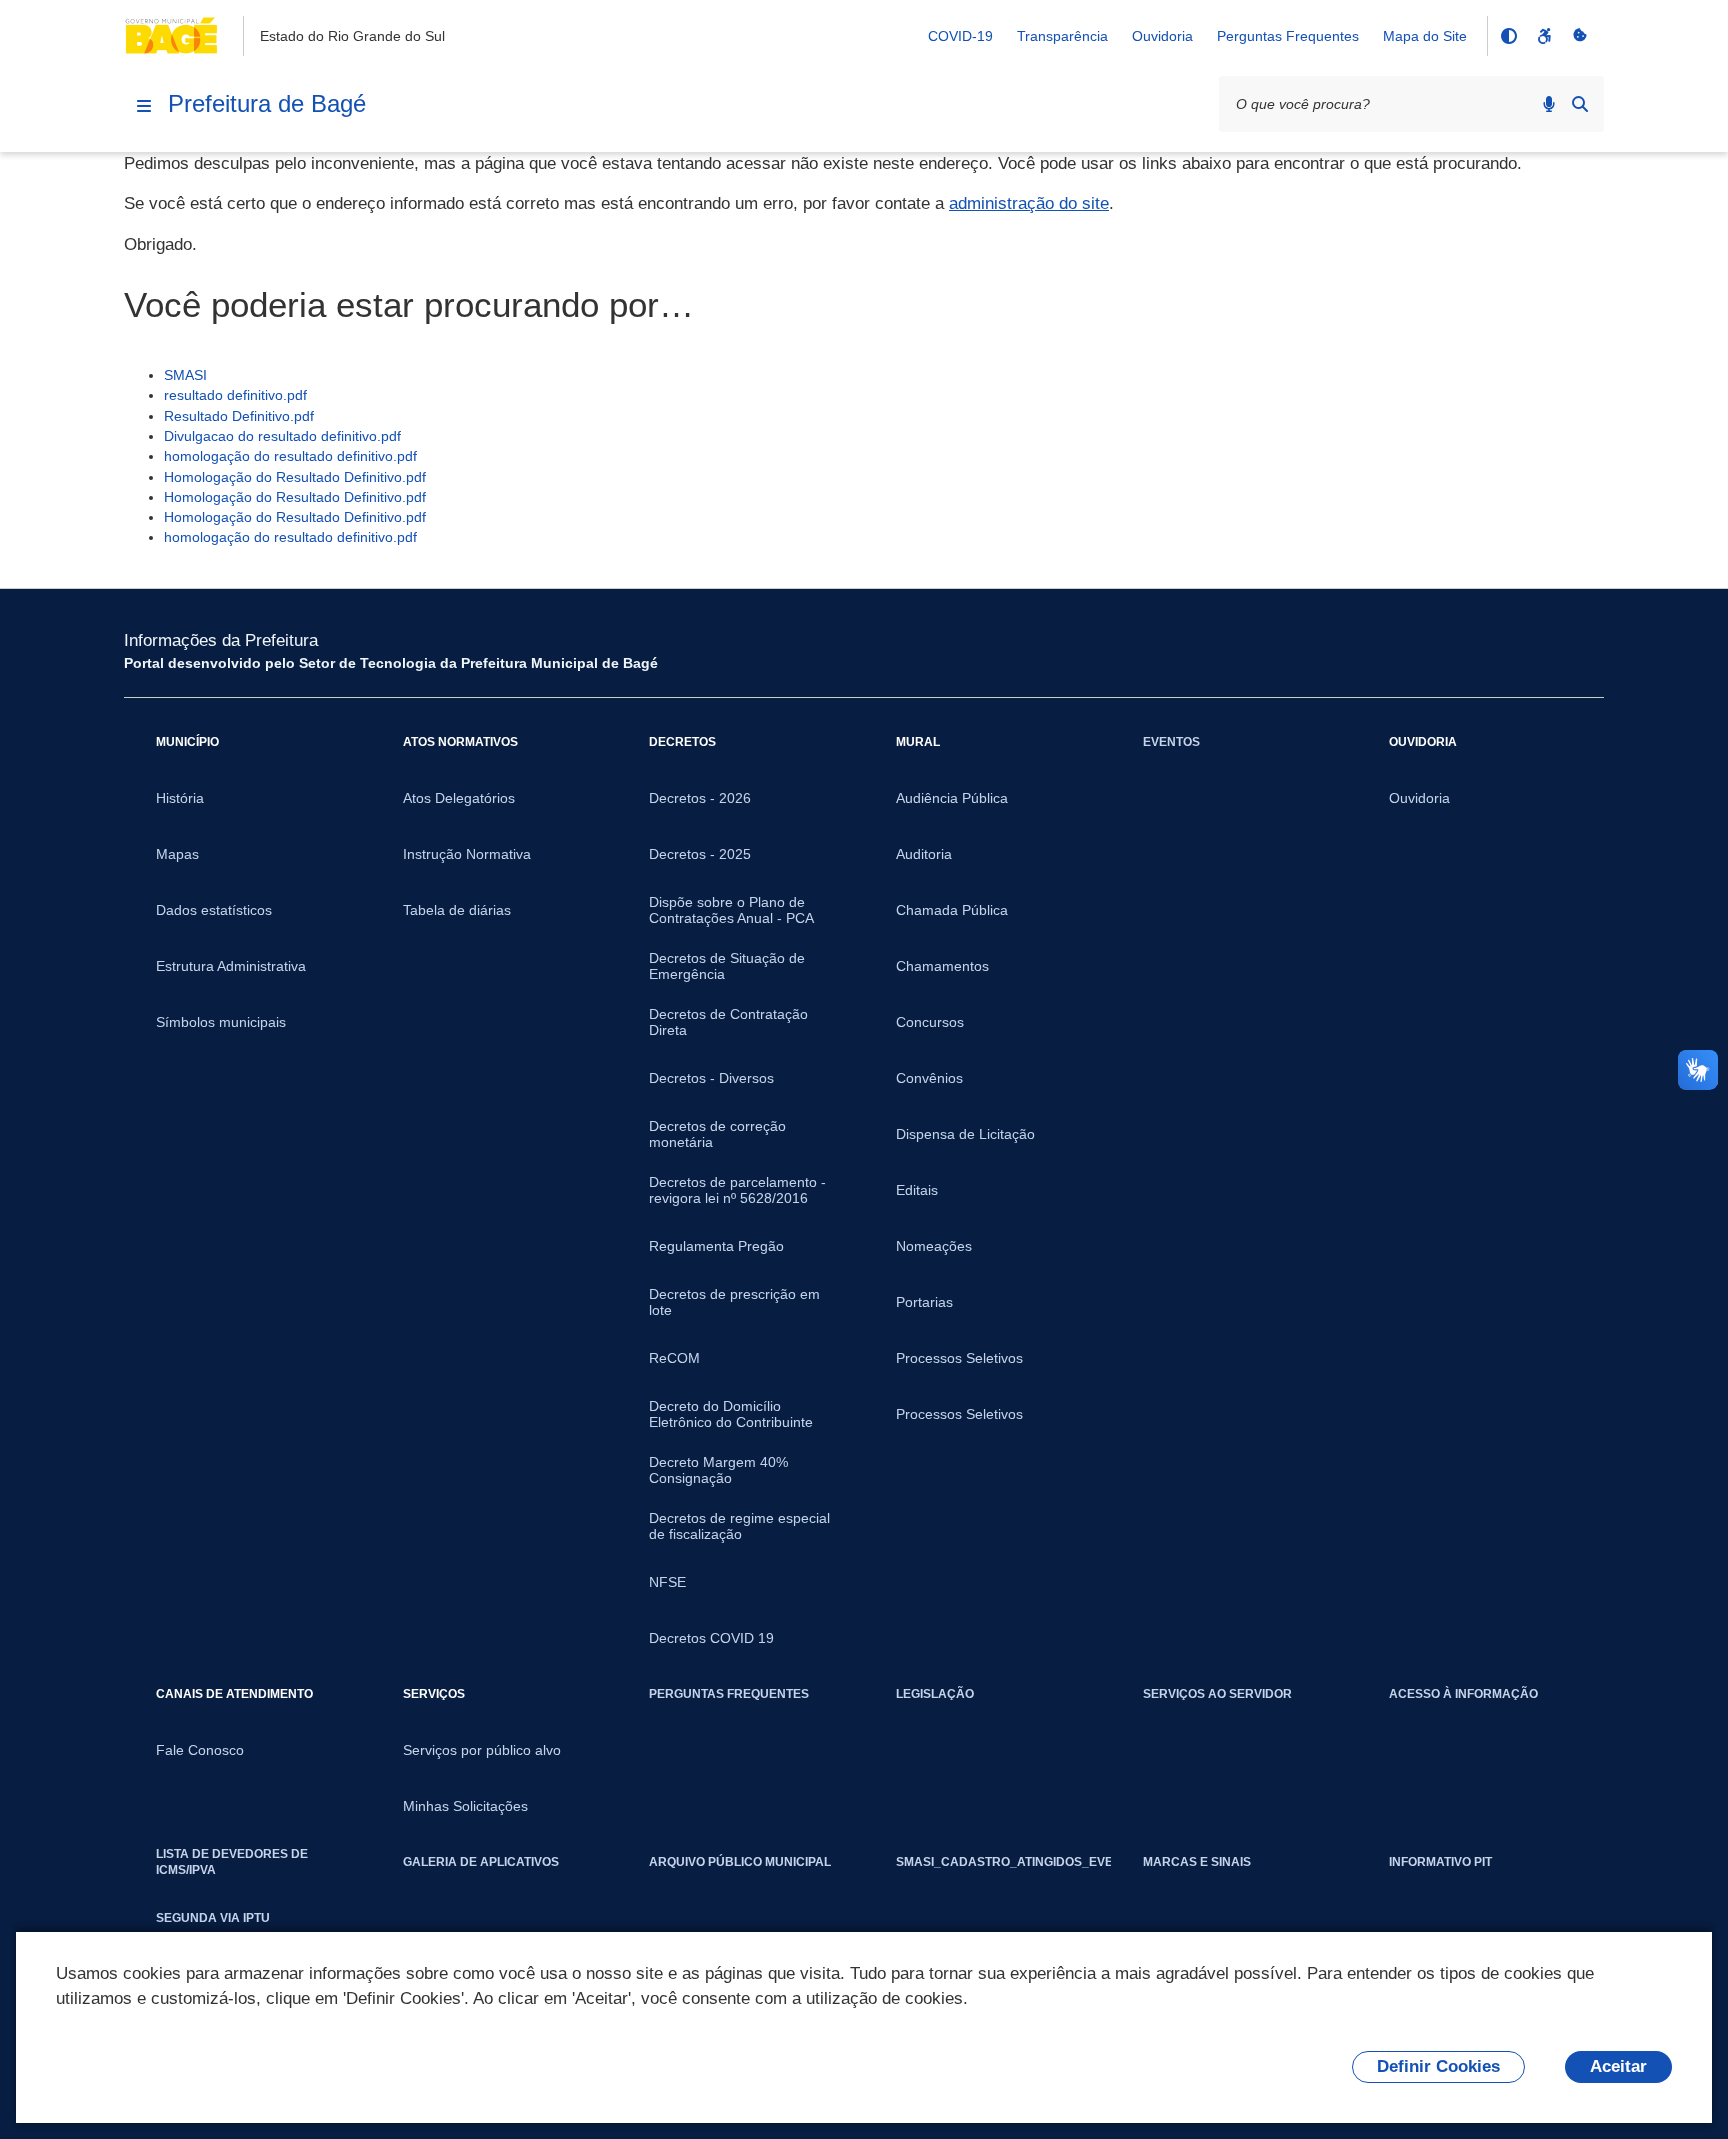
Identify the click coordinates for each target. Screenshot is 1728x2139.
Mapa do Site (1425, 36)
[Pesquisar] (1580, 104)
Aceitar (1618, 2066)
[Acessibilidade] (1544, 36)
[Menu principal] (144, 106)
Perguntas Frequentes (1288, 36)
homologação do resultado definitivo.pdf (290, 456)
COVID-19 (960, 36)
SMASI (185, 375)
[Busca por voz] (1549, 104)
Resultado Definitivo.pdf (239, 416)
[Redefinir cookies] (1580, 36)
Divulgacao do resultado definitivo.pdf (282, 436)
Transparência (1062, 36)
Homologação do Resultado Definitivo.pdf (295, 477)
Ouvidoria (1162, 36)
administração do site (1029, 203)
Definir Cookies (1438, 2066)
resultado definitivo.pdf (235, 395)
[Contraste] (1508, 36)
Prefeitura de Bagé (267, 103)
